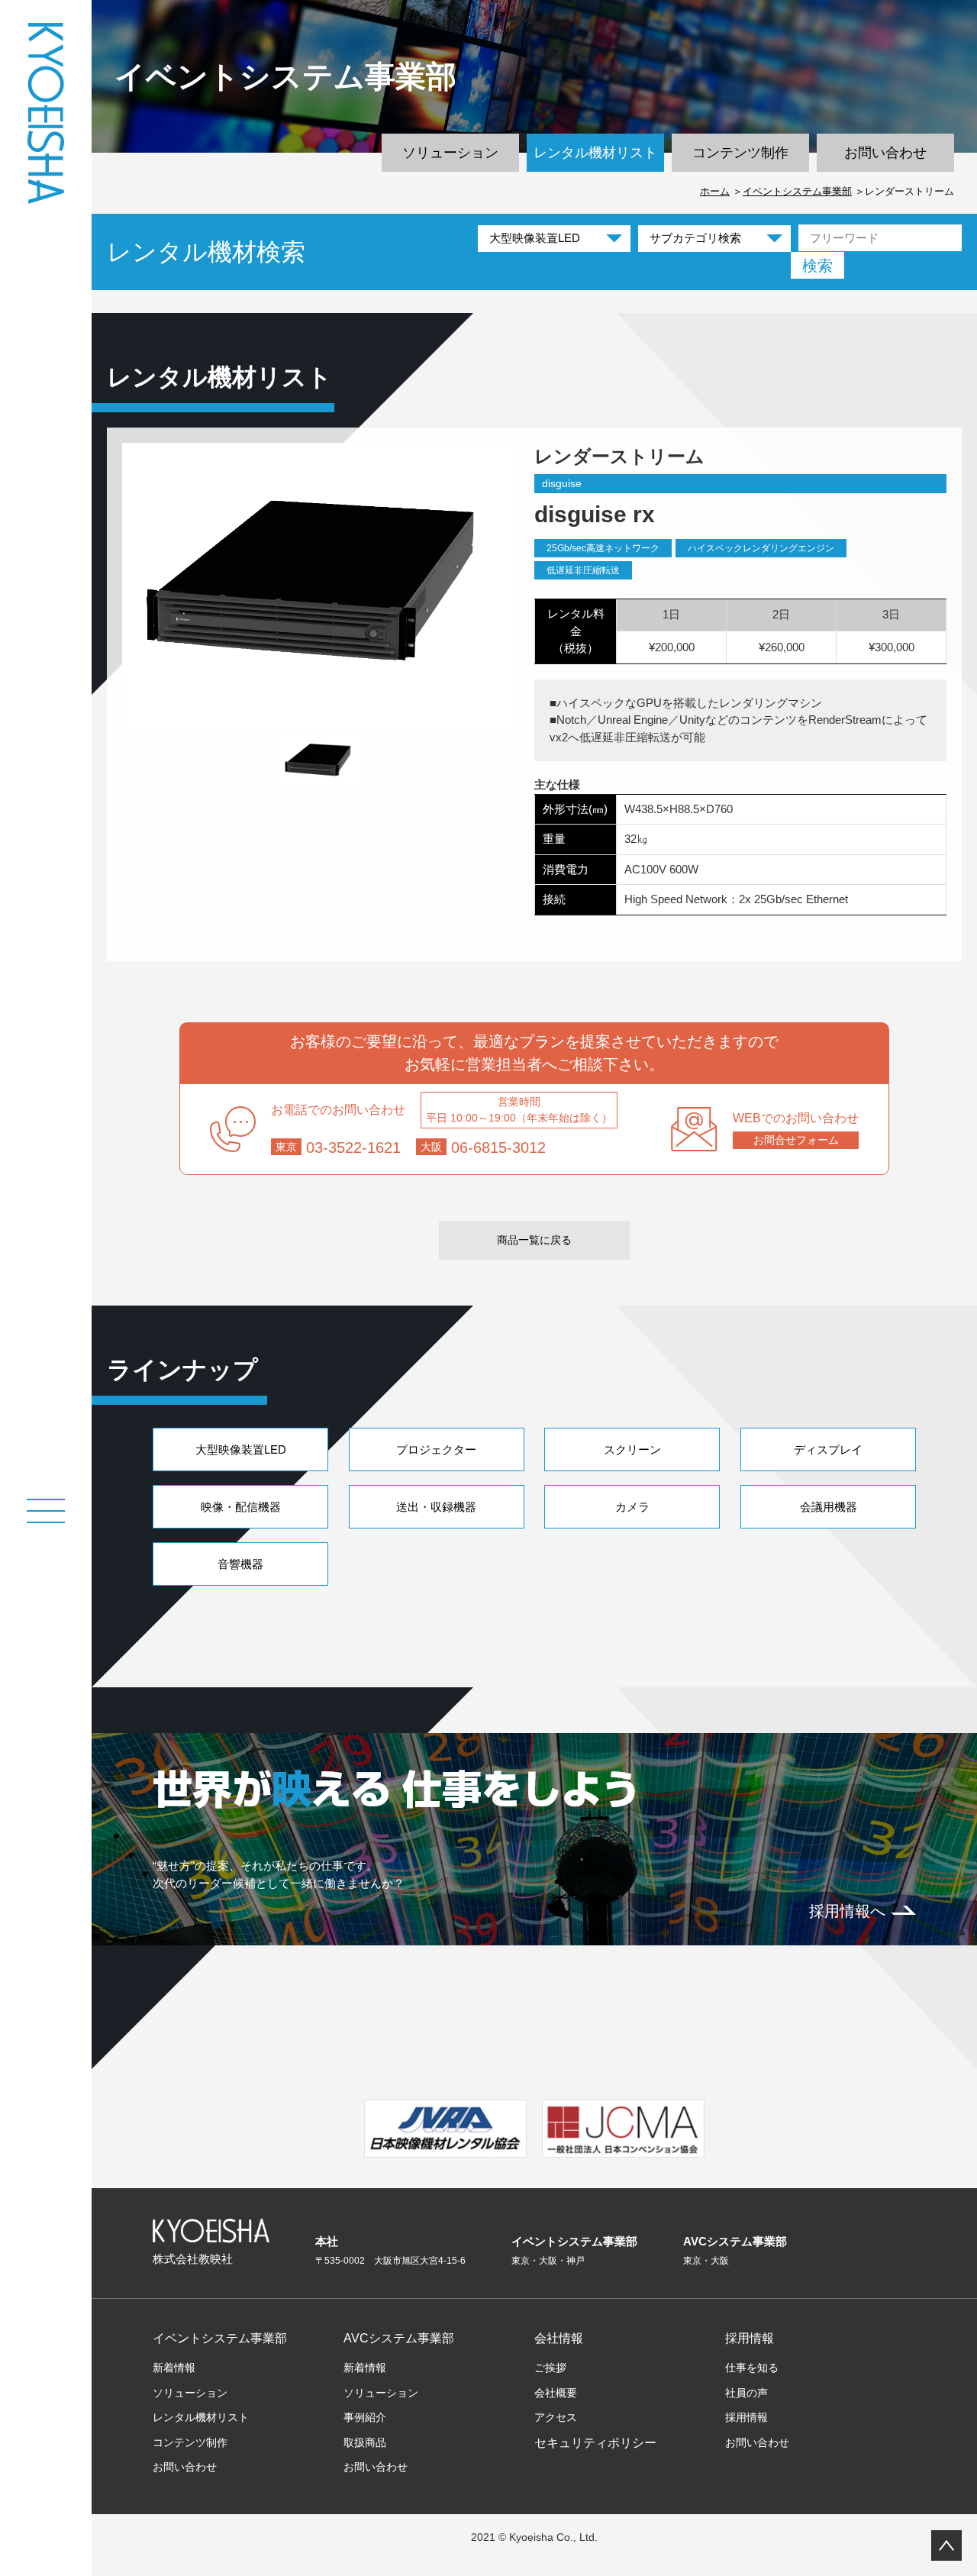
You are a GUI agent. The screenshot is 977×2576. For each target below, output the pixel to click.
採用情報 (750, 2338)
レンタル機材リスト (595, 153)
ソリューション (450, 153)
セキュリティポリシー (595, 2443)
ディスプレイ (828, 1449)
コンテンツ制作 (740, 153)
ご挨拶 (550, 2368)
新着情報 (174, 2368)
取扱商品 (365, 2442)
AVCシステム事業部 (399, 2338)
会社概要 (556, 2393)
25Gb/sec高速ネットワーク (603, 548)
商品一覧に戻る (534, 1240)
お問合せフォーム (796, 1140)
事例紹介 (365, 2417)
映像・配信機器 (241, 1507)
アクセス (556, 2417)
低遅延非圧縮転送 (583, 570)
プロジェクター (436, 1449)
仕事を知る (752, 2368)
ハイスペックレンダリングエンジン (761, 548)
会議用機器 (829, 1507)
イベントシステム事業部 (797, 191)
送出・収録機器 (436, 1507)
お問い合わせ (885, 153)
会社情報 (559, 2338)
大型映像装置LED (241, 1449)
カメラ (632, 1507)
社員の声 (746, 2393)
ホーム (715, 191)
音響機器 (240, 1564)
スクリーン (632, 1449)
